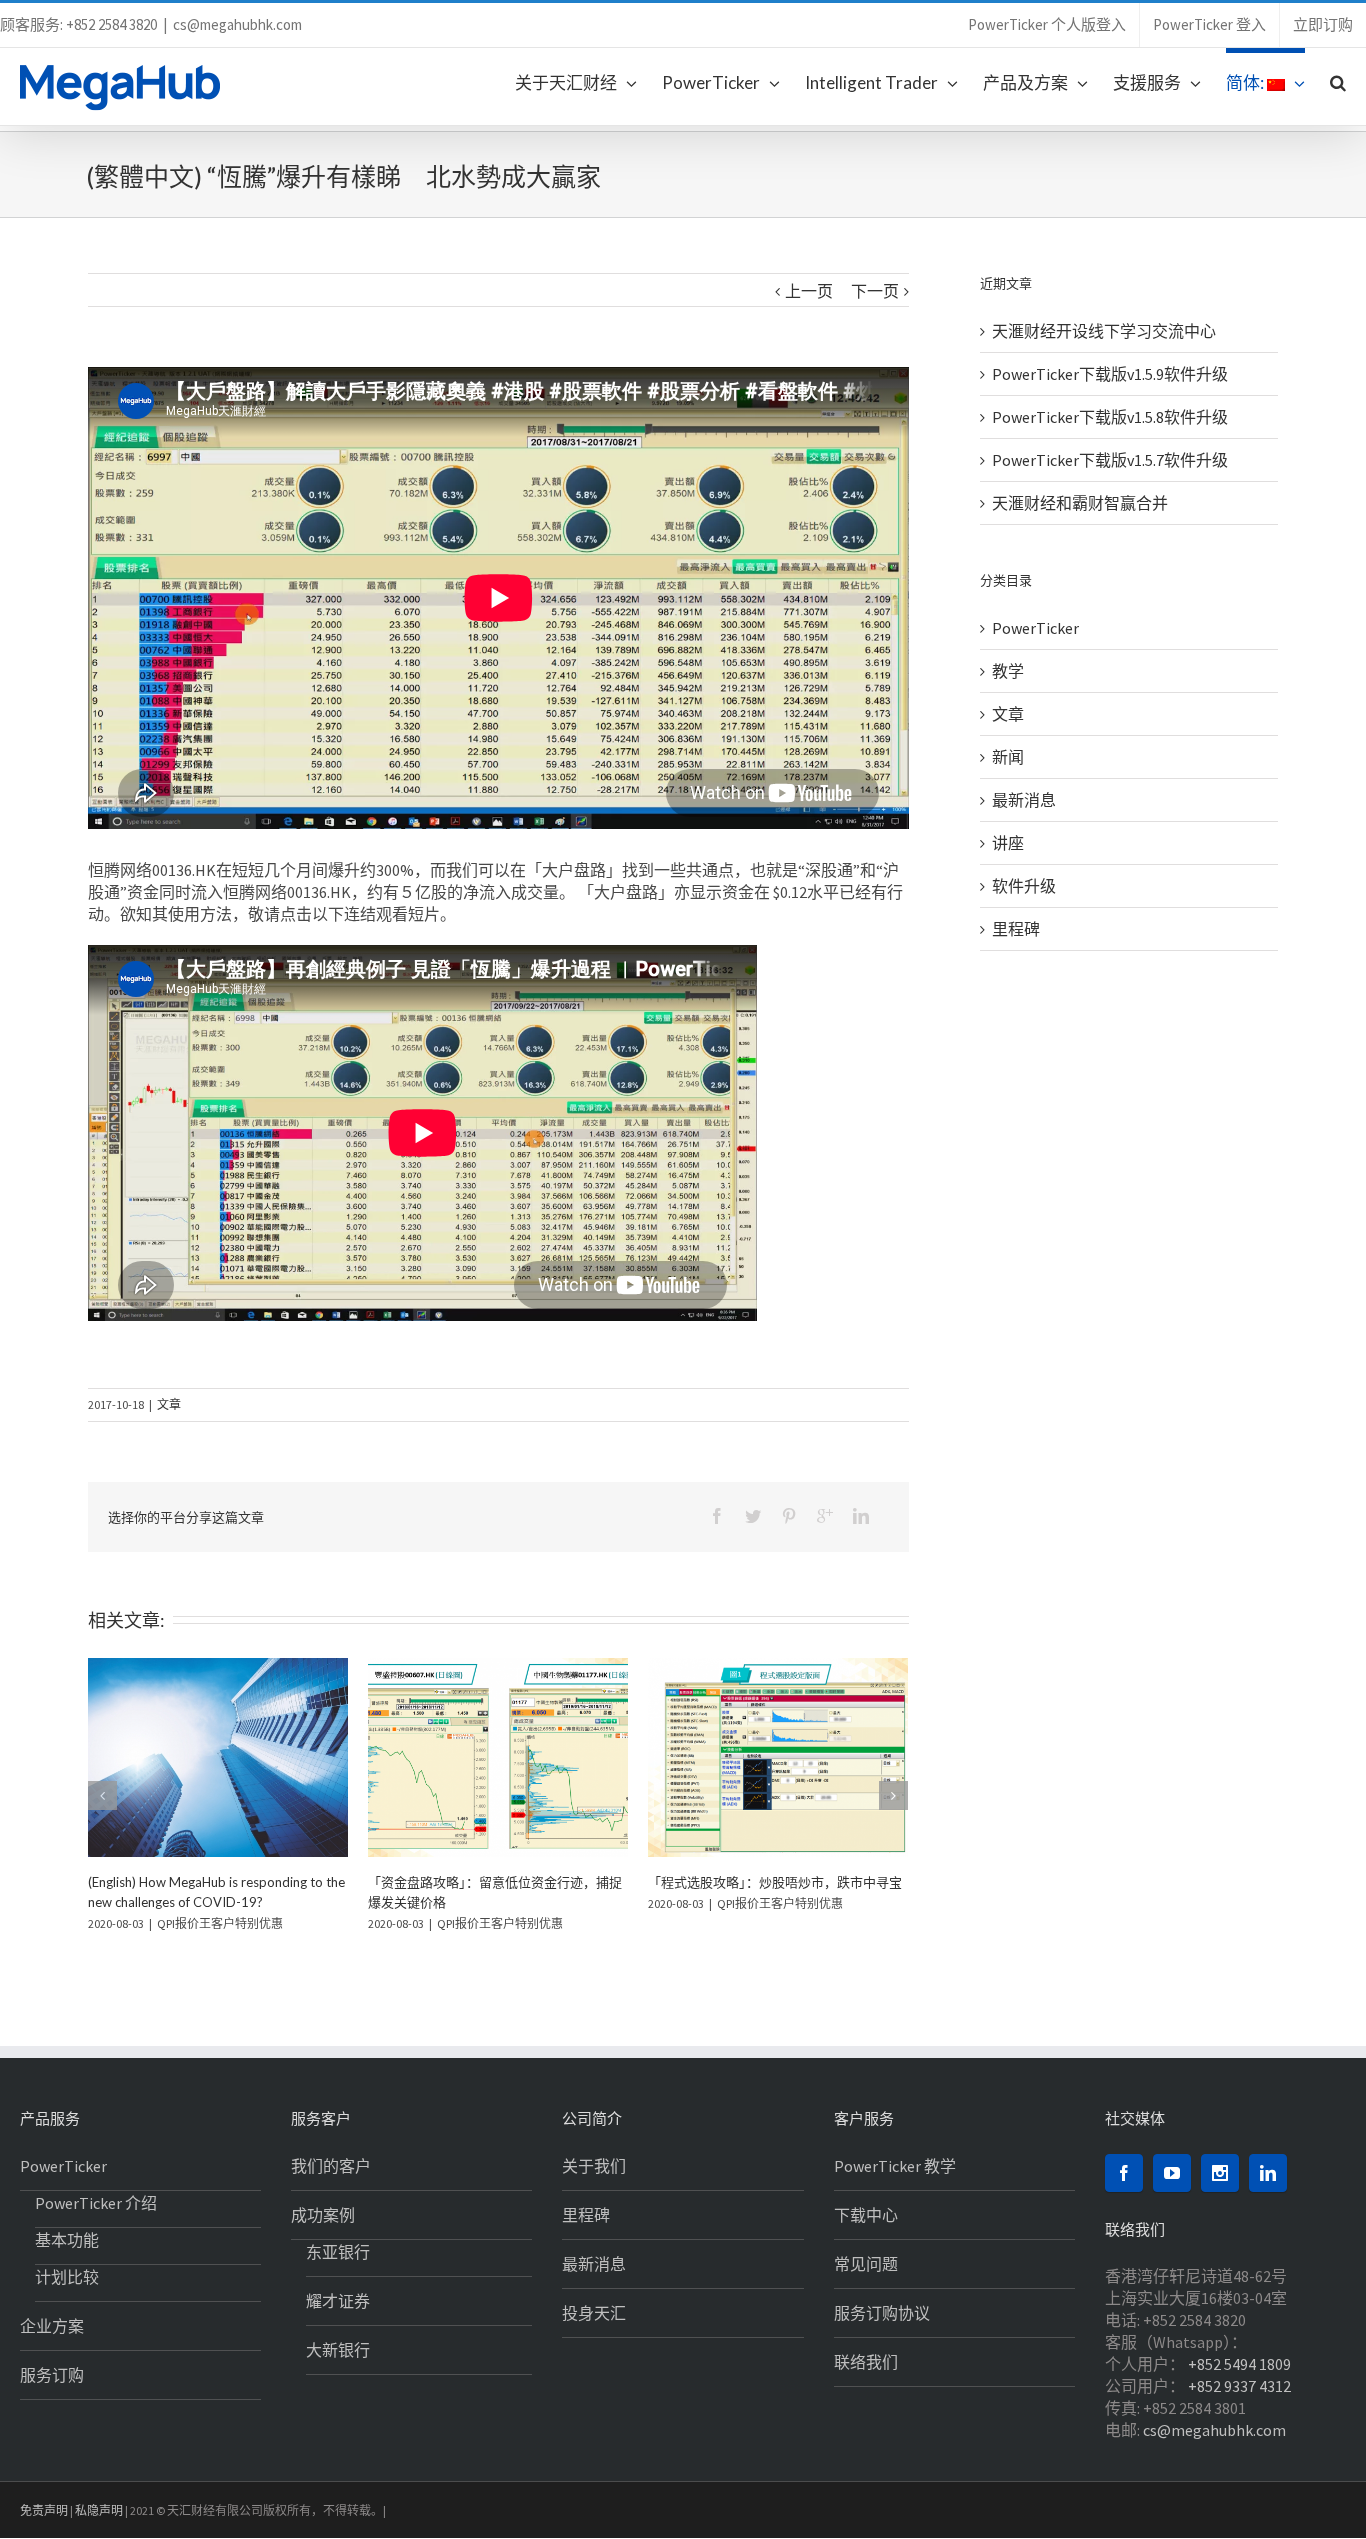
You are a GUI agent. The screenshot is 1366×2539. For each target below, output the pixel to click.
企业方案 (52, 2326)
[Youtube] (1172, 2173)
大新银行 (338, 2350)
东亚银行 (338, 2252)
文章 (169, 1404)
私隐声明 (99, 2510)
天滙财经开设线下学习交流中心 (1104, 331)
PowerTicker (1035, 628)
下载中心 (866, 2215)
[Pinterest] (789, 1516)
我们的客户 (331, 2166)
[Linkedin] (861, 1516)
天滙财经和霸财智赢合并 (1080, 503)
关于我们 (594, 2166)
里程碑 (1016, 929)
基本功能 (67, 2240)
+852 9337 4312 (1239, 2386)
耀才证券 (338, 2301)
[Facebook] (717, 1516)
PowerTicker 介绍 (96, 2203)
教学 (1008, 671)
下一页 (875, 291)
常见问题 (866, 2264)
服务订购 (52, 2375)
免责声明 (44, 2510)
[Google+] (825, 1516)
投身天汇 (594, 2313)
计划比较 (67, 2277)
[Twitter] (753, 1516)
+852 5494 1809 (1239, 2364)
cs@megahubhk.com (237, 24)
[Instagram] (1220, 2173)
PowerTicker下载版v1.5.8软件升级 (1110, 417)
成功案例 (323, 2215)
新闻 (1008, 757)
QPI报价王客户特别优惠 (438, 1882)
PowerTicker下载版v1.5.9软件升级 (1110, 374)
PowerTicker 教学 (895, 2166)
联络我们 (866, 2362)
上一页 (809, 291)
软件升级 (1024, 886)
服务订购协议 (882, 2313)
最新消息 (1024, 800)
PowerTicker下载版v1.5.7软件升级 (1110, 460)
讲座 (1008, 843)
